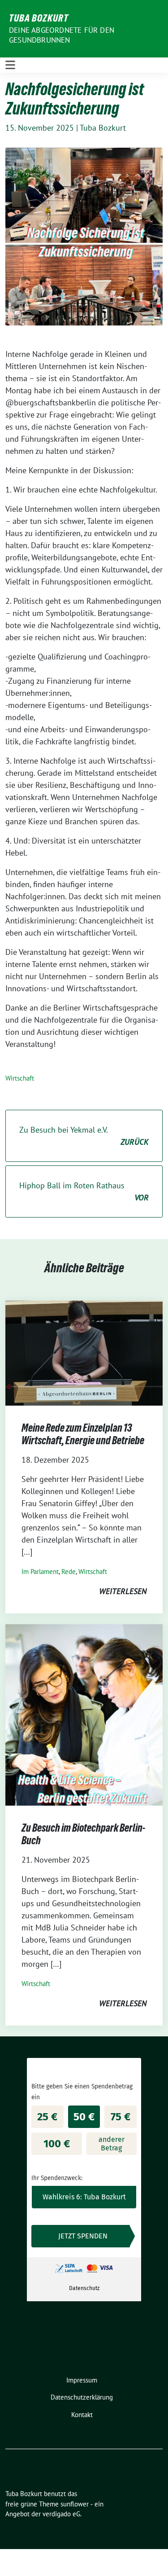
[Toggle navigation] (10, 65)
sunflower (75, 2504)
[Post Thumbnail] (84, 1352)
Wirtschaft (20, 1078)
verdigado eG (61, 2514)
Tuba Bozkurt (39, 18)
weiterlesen (123, 1591)
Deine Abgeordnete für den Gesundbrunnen (62, 35)
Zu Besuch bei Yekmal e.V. (84, 1136)
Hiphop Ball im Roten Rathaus (84, 1191)
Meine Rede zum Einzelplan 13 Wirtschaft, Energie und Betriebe (84, 1434)
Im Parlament (40, 1572)
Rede (69, 1572)
